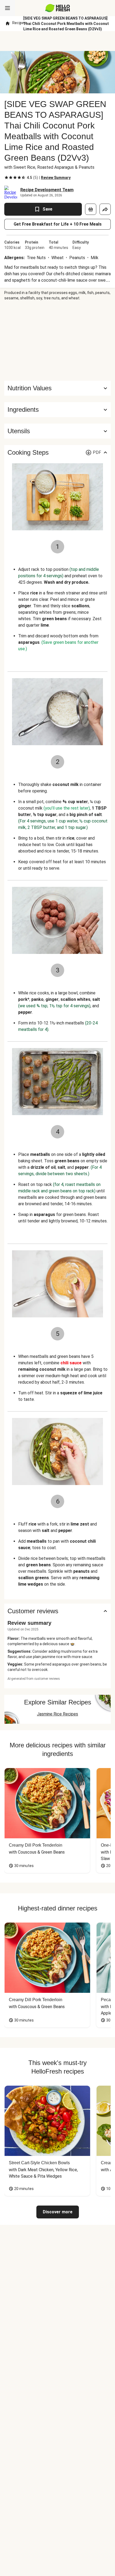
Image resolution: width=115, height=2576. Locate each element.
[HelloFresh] (58, 8)
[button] (57, 410)
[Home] (7, 24)
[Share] (105, 209)
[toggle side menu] (7, 8)
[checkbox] (6, 178)
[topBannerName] (57, 41)
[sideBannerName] (57, 341)
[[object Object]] (91, 209)
